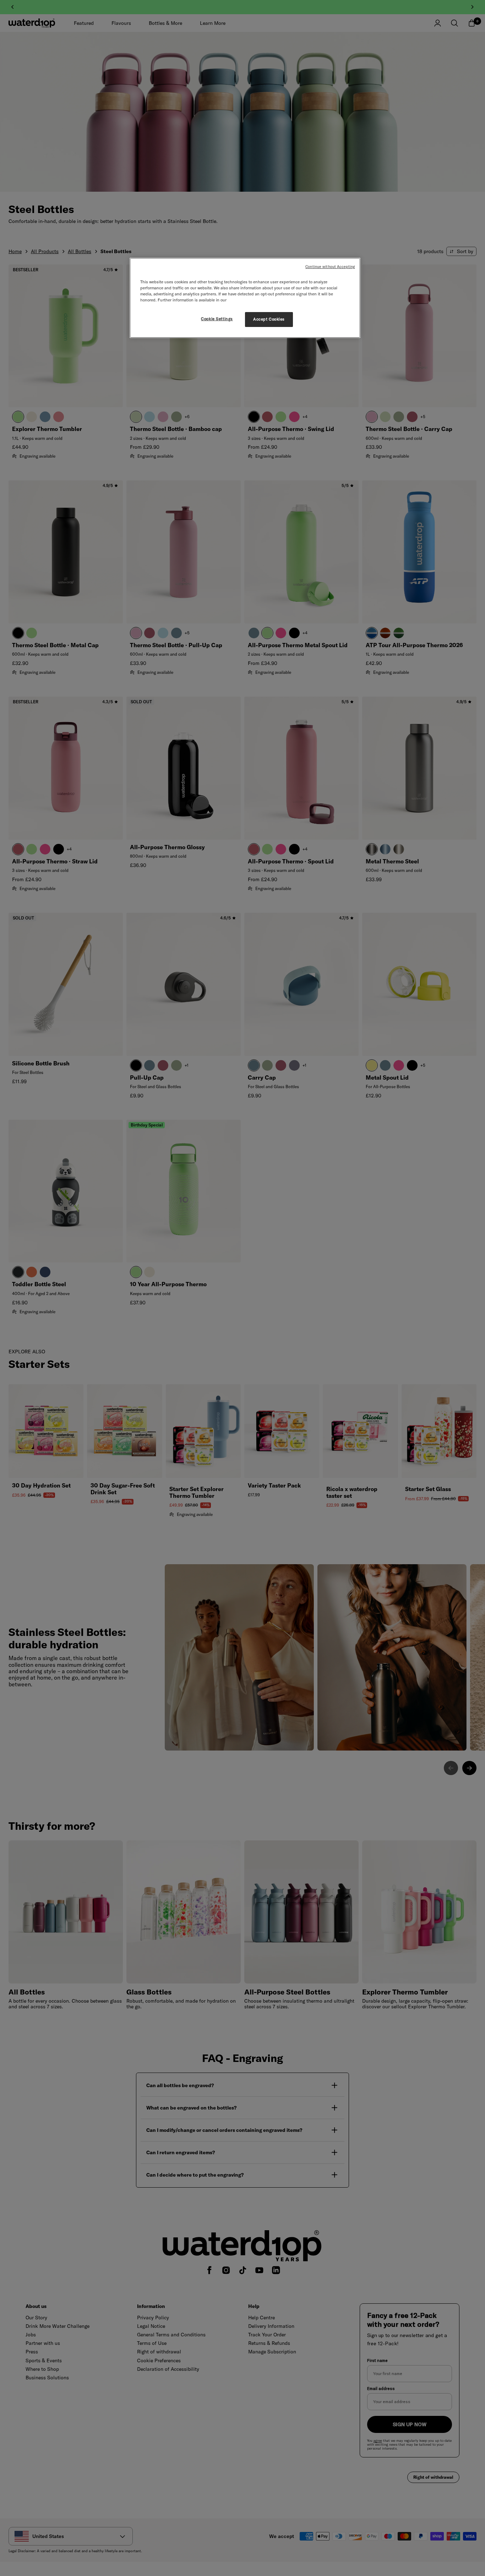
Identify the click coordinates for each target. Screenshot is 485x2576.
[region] (245, 298)
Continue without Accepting (330, 267)
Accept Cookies (269, 319)
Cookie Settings (217, 319)
